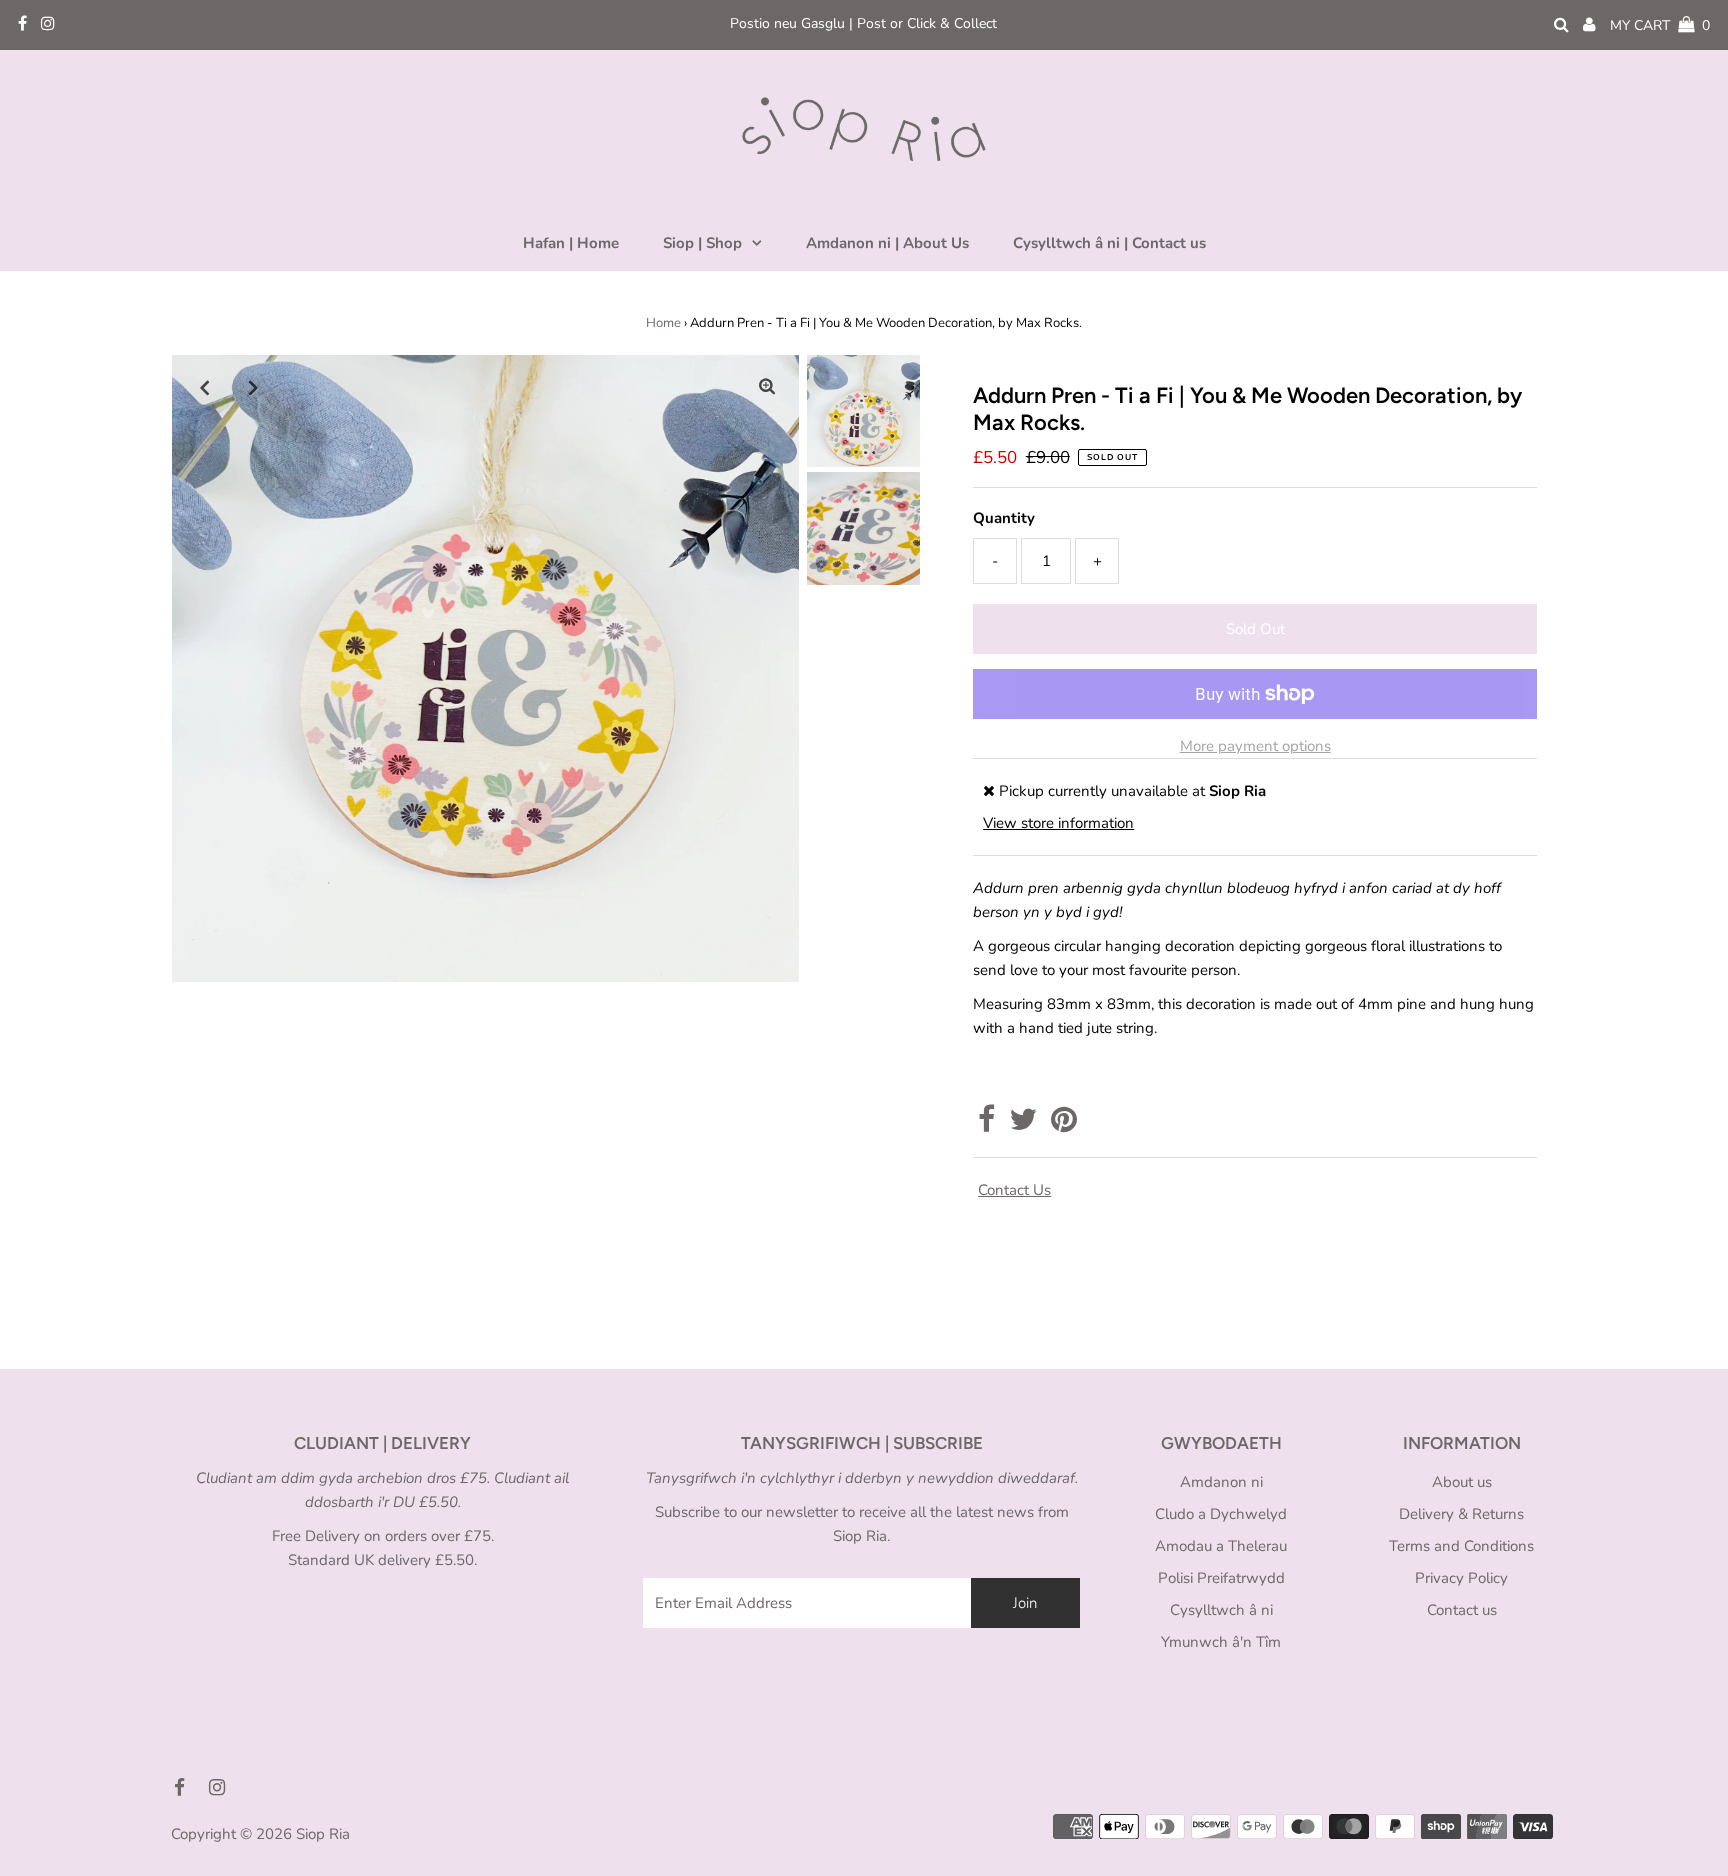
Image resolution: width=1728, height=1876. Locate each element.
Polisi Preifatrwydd (1221, 1578)
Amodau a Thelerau (1221, 1546)
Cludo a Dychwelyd (1221, 1514)
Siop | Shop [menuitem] (702, 243)
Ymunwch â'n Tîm (1221, 1642)
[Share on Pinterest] (1064, 1125)
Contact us (1014, 1190)
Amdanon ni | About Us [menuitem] (887, 243)
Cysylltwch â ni (1221, 1610)
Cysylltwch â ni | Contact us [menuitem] (1109, 243)
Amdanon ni (1221, 1482)
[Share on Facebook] (986, 1125)
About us (1462, 1482)
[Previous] (204, 387)
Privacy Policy (1461, 1578)
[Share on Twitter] (1023, 1125)
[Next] (253, 387)
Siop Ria (323, 1834)
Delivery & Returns (1461, 1514)
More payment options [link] (1255, 746)
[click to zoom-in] (767, 387)
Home (663, 323)
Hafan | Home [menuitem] (571, 243)
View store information (1058, 823)
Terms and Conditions (1461, 1546)
